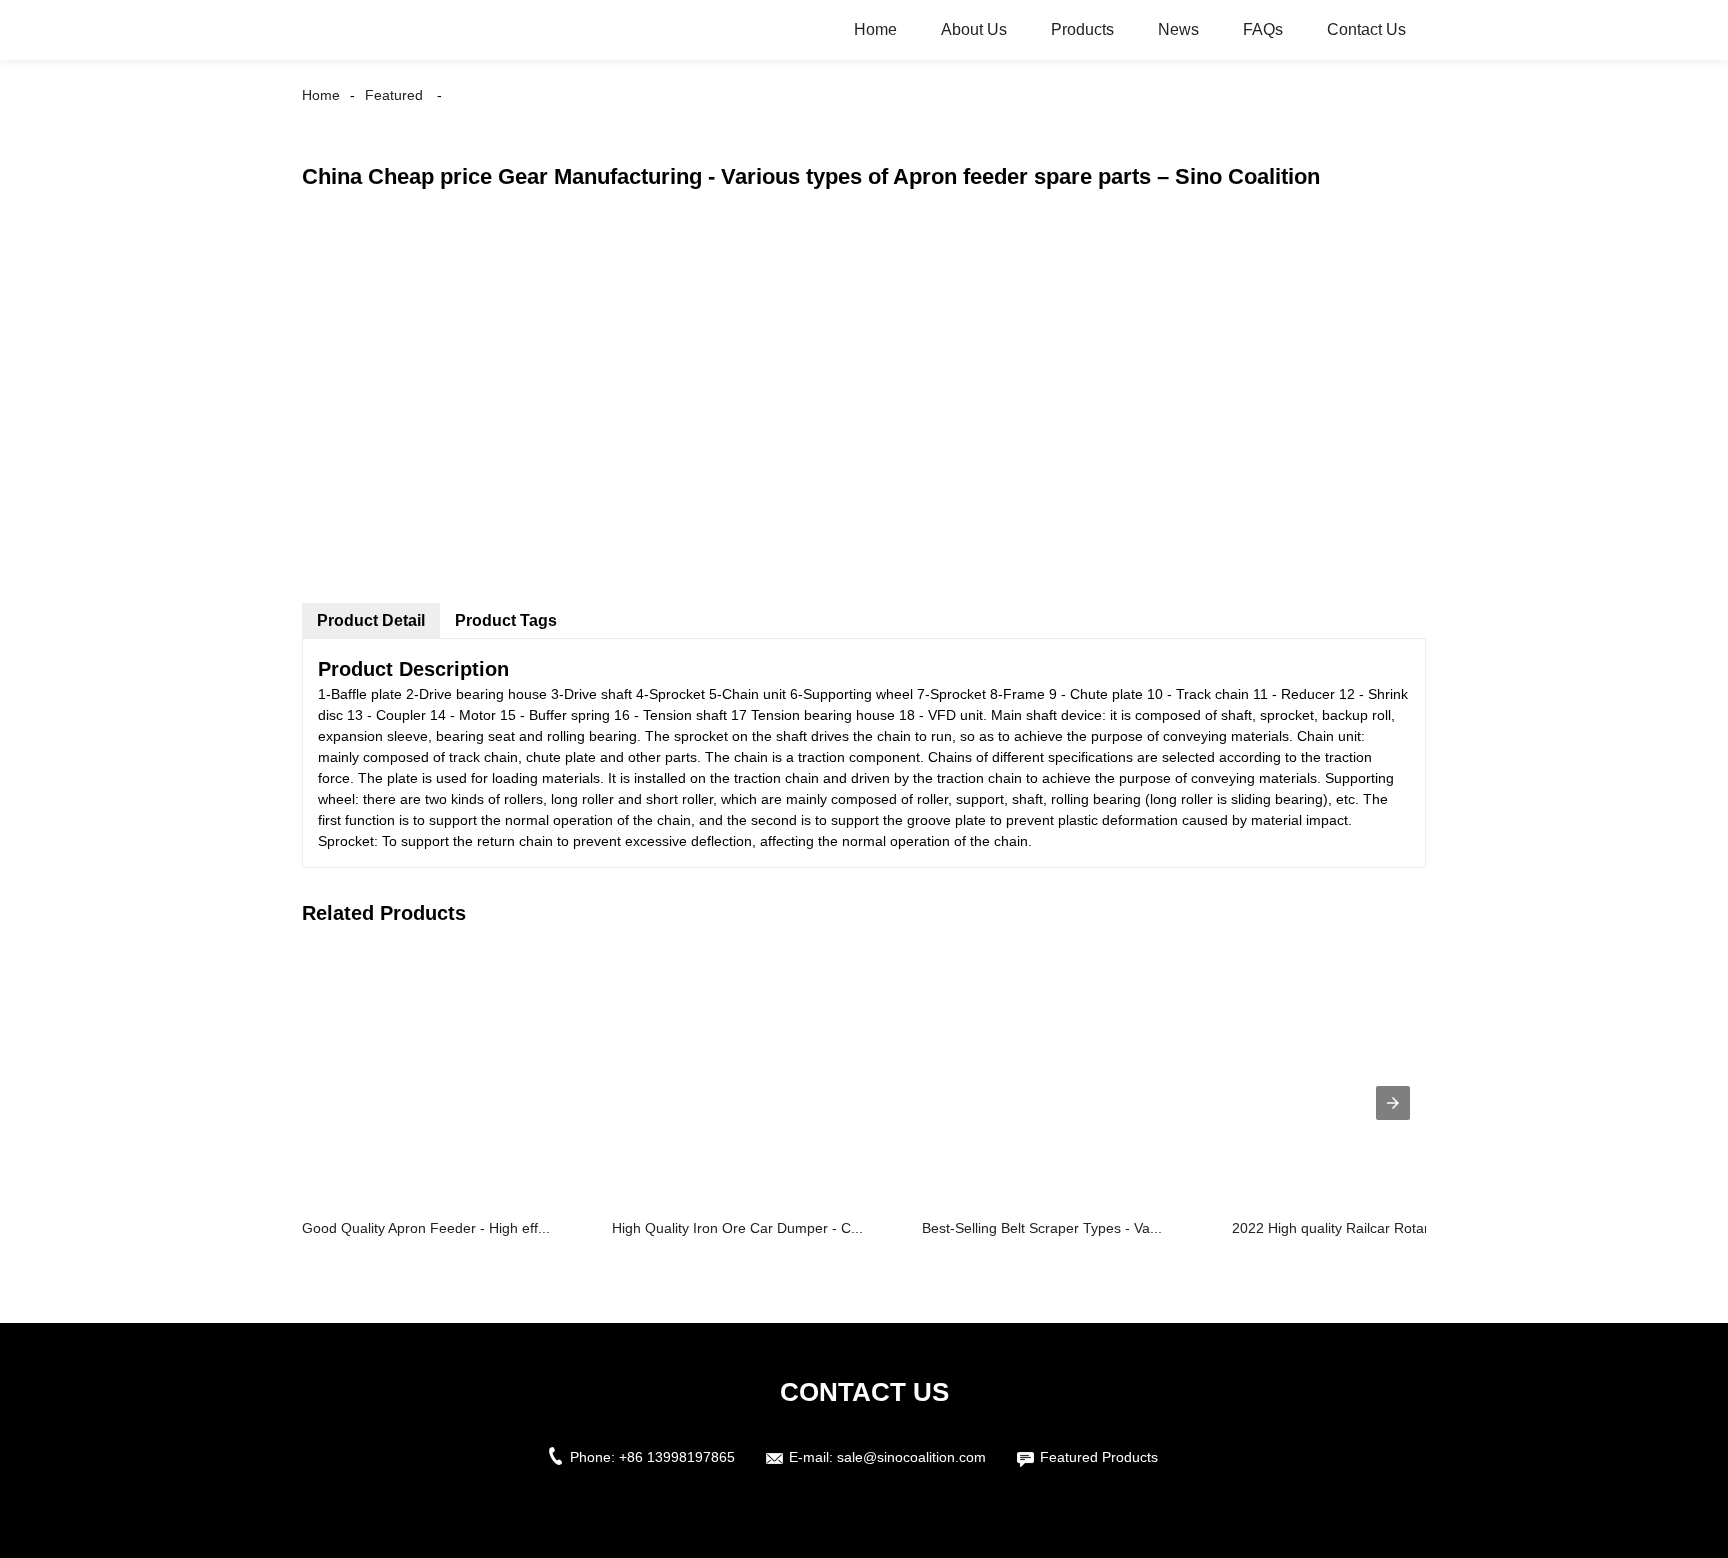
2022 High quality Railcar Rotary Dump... (1361, 1228)
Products (1082, 29)
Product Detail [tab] (371, 620)
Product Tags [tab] (506, 620)
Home (875, 29)
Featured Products (1099, 1457)
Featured (394, 95)
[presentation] (1393, 1103)
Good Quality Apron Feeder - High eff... (426, 1228)
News (1178, 29)
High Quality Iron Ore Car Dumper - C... (737, 1228)
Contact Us (1366, 29)
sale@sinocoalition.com (911, 1457)
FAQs (1263, 29)
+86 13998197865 (677, 1457)
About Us (974, 29)
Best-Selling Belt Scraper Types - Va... (1042, 1228)
